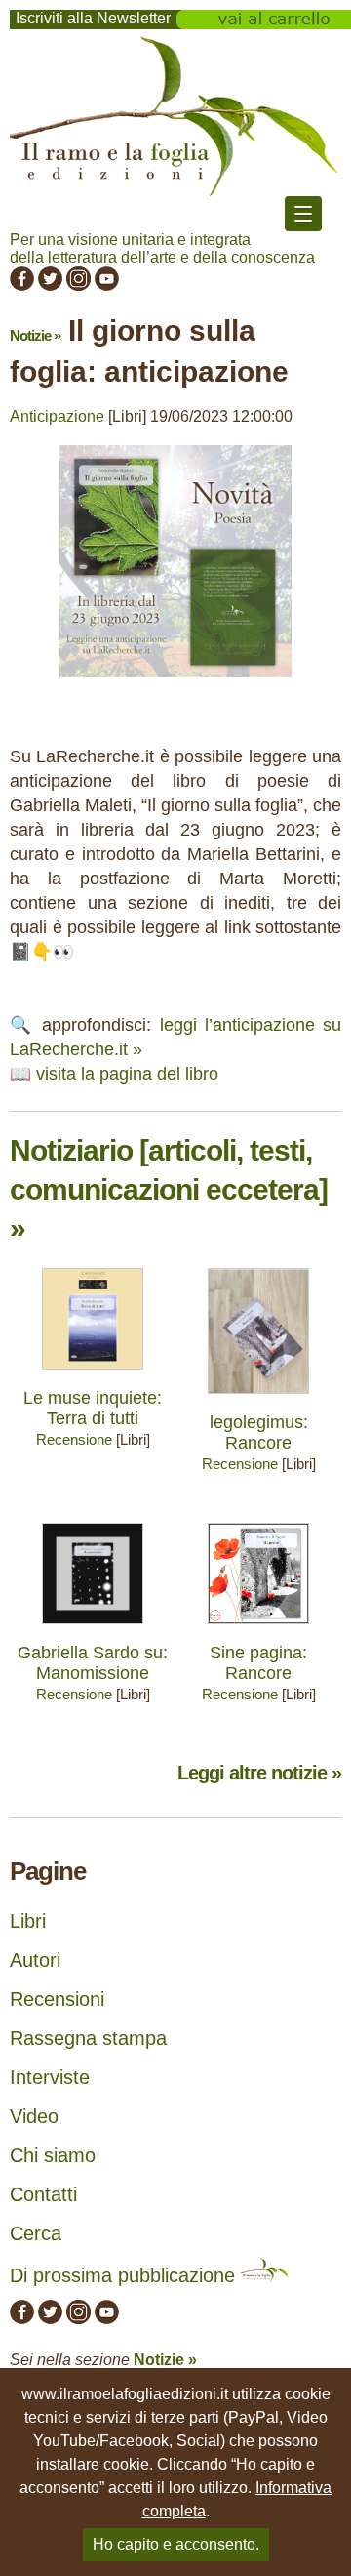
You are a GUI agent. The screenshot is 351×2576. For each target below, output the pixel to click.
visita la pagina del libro (127, 1074)
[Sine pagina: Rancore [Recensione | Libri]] (258, 1629)
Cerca (36, 2233)
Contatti (43, 2194)
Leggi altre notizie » (259, 1773)
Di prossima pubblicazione (125, 2275)
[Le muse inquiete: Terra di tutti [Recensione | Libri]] (93, 1374)
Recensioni (57, 1999)
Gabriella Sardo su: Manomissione (93, 1663)
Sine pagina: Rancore (258, 1663)
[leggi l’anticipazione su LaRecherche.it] (175, 682)
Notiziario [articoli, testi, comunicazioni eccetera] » (169, 1189)
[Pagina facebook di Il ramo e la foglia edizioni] (22, 286)
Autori (35, 1960)
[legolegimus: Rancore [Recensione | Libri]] (258, 1398)
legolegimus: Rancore (259, 1432)
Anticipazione (57, 416)
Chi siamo (53, 2155)
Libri (28, 1921)
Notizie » (35, 335)
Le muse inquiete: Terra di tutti (93, 1408)
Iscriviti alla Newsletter (93, 18)
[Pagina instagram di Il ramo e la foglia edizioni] (78, 286)
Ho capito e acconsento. (176, 2544)
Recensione (74, 1439)
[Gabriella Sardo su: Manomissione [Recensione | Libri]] (93, 1629)
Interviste (50, 2077)
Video (34, 2116)
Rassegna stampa (88, 2038)
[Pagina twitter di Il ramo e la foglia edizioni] (50, 286)
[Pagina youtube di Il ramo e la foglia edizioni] (107, 286)
